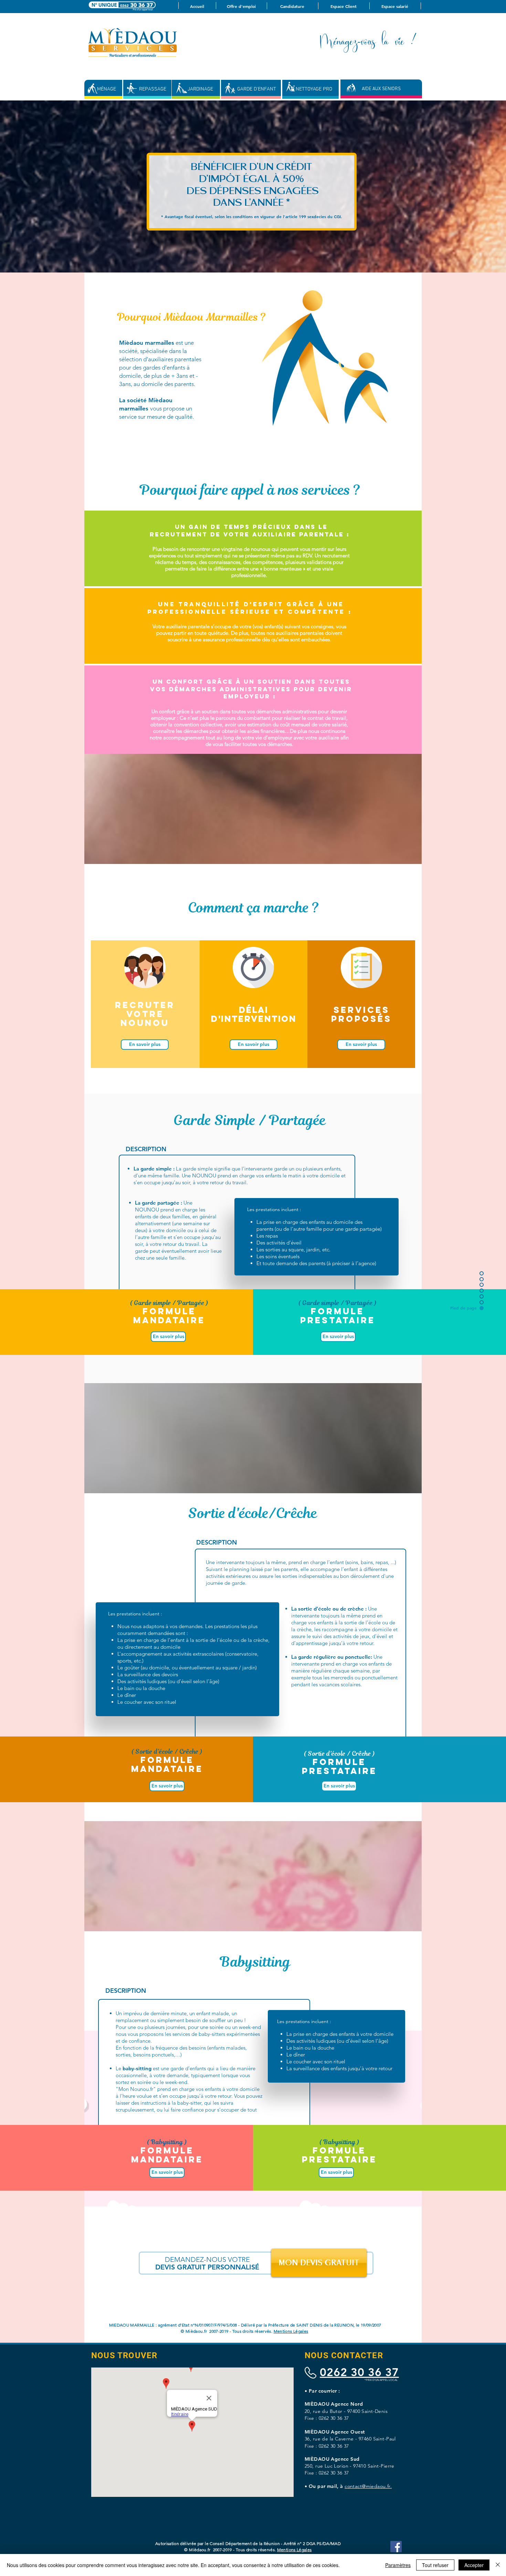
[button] (145, 1045)
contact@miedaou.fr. (368, 2486)
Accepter (474, 2565)
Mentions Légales (291, 2331)
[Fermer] (498, 2565)
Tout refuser (435, 2565)
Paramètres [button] (398, 2565)
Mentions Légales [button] (294, 2550)
